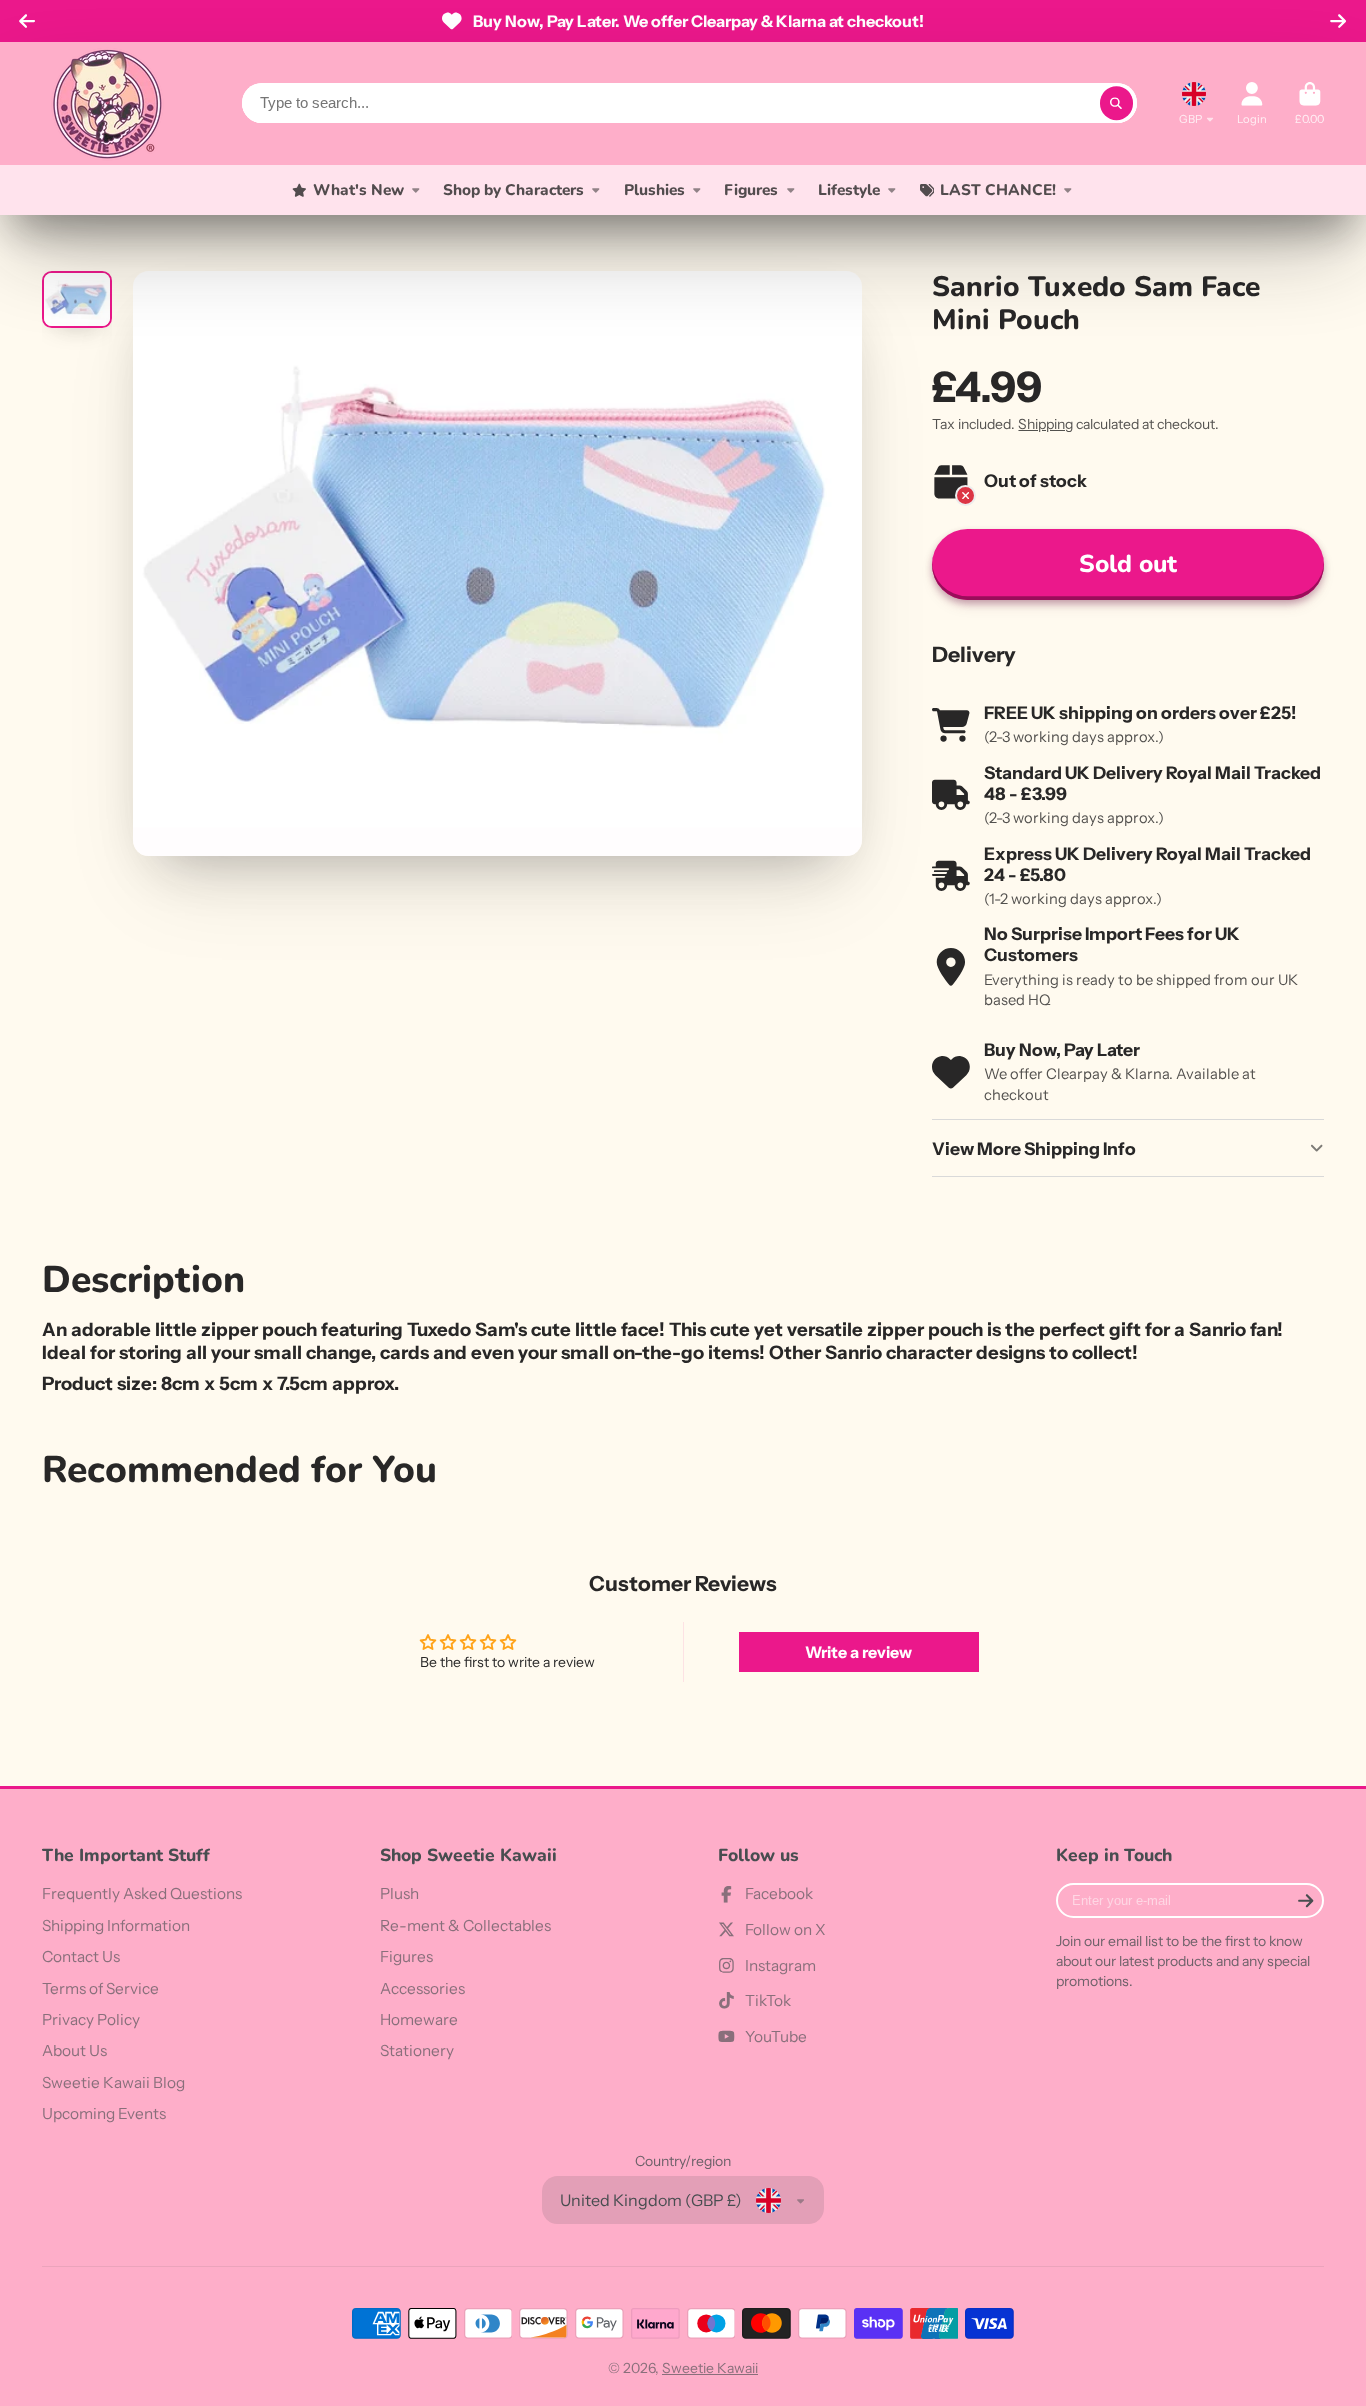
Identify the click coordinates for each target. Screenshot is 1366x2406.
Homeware (419, 2019)
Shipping (1045, 424)
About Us (74, 2050)
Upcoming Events (104, 2113)
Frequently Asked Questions (142, 1893)
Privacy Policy (91, 2019)
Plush (399, 1893)
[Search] (1117, 103)
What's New (358, 189)
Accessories (422, 1988)
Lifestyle (849, 189)
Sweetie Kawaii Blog (113, 2082)
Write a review (858, 1652)
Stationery (417, 2050)
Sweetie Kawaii (710, 2368)
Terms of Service (100, 1988)
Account (1252, 103)
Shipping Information (116, 1925)
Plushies (654, 189)
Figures (751, 189)
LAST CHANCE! (998, 189)
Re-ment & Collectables (465, 1925)
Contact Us (81, 1956)
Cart (1309, 103)
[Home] (107, 103)
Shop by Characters (513, 189)
